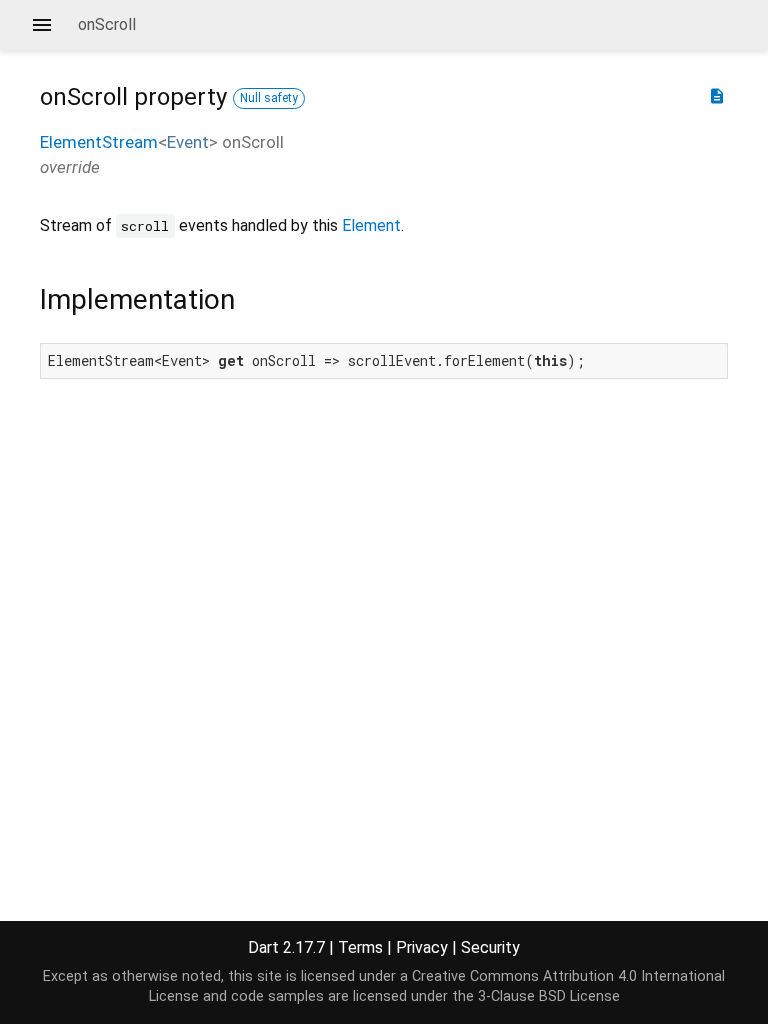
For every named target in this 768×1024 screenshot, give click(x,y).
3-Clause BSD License (549, 996)
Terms (360, 947)
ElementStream (99, 142)
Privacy (422, 947)
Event (188, 142)
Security (490, 947)
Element (371, 225)
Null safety (269, 98)
